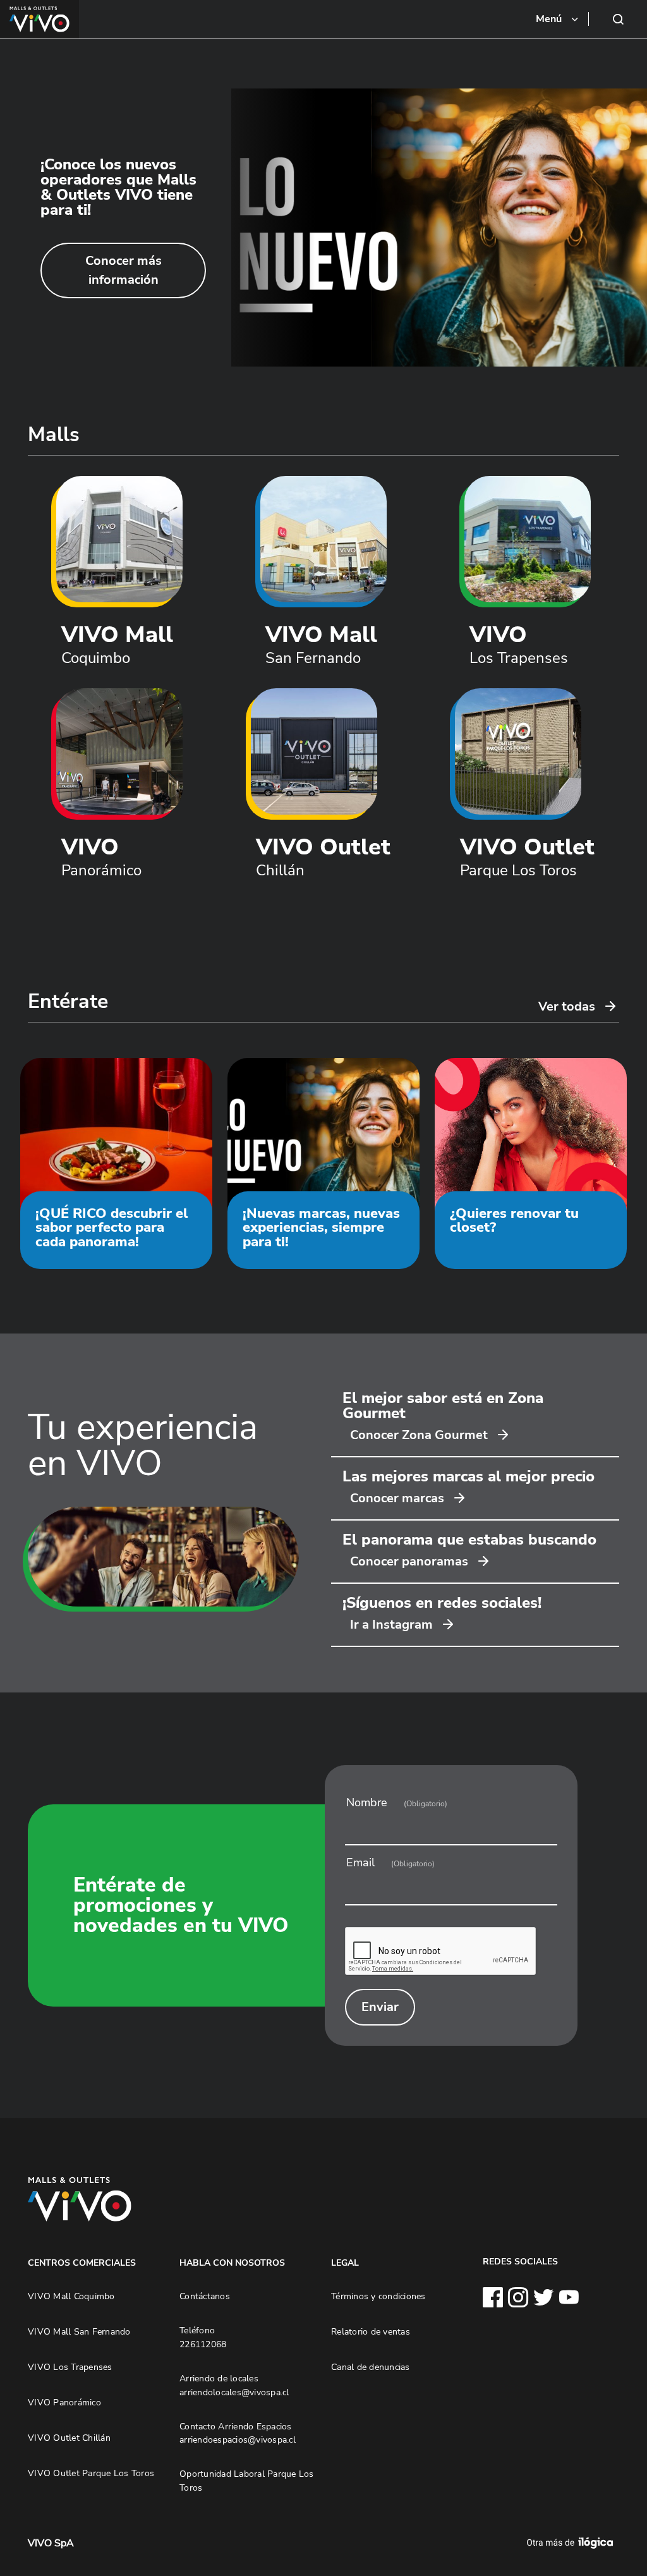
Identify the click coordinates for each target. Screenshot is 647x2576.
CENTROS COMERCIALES (82, 2263)
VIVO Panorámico (64, 2402)
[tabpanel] (323, 228)
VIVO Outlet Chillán (69, 2438)
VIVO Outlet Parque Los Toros (91, 2473)
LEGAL (345, 2263)
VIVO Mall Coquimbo (71, 2296)
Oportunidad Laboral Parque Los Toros (247, 2481)
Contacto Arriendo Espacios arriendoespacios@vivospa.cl (238, 2433)
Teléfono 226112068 (203, 2337)
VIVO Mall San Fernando (79, 2331)
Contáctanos (205, 2296)
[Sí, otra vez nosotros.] (572, 2543)
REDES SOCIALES (520, 2261)
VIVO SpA (51, 2543)
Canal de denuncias (371, 2367)
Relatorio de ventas (371, 2331)
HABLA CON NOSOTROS (232, 2263)
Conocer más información (124, 270)
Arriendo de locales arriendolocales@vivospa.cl (234, 2385)
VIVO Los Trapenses (70, 2367)
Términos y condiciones (378, 2296)
